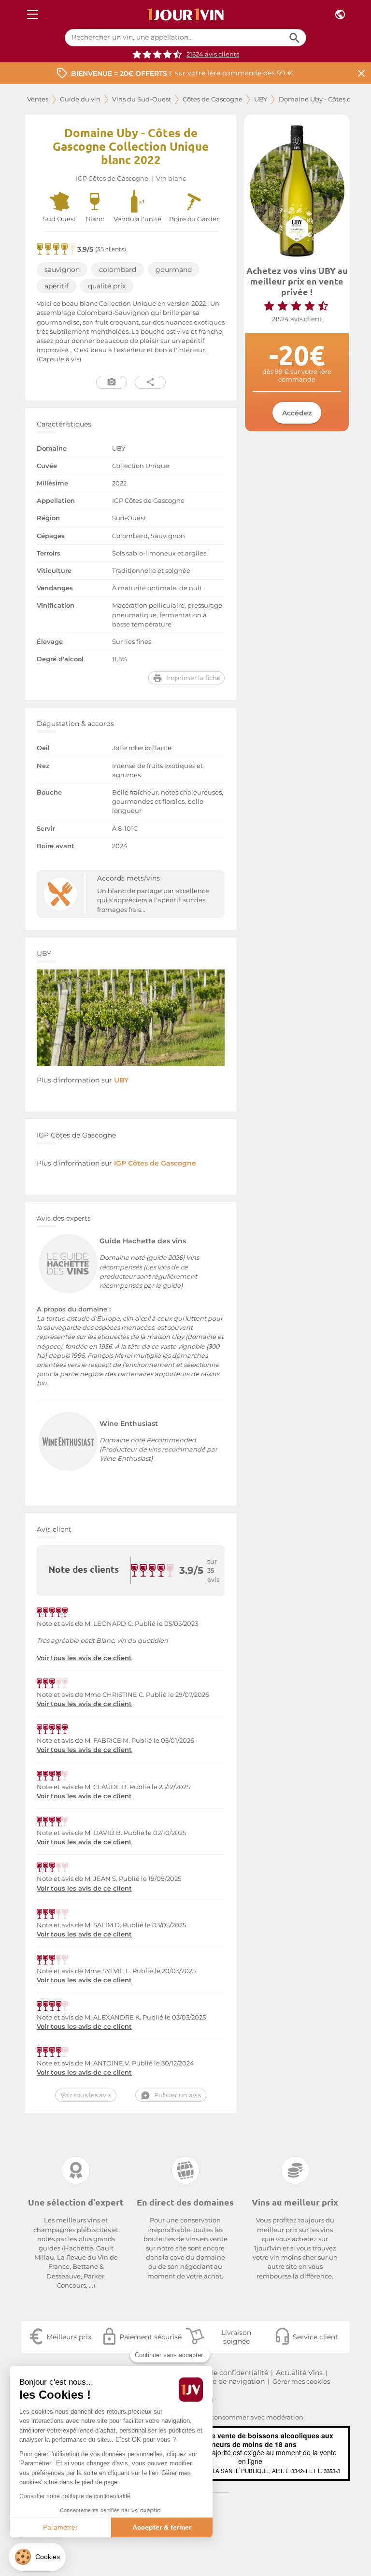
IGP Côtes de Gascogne (112, 178)
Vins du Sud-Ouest (142, 99)
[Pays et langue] (340, 15)
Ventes (38, 99)
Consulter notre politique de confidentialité (75, 2496)
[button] (37, 2557)
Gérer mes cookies (301, 2382)
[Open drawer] (33, 15)
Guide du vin (80, 99)
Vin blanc (171, 178)
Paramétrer (60, 2527)
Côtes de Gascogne (213, 99)
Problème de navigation (224, 2381)
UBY (261, 99)
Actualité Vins (299, 2373)
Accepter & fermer (162, 2527)
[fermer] (361, 73)
